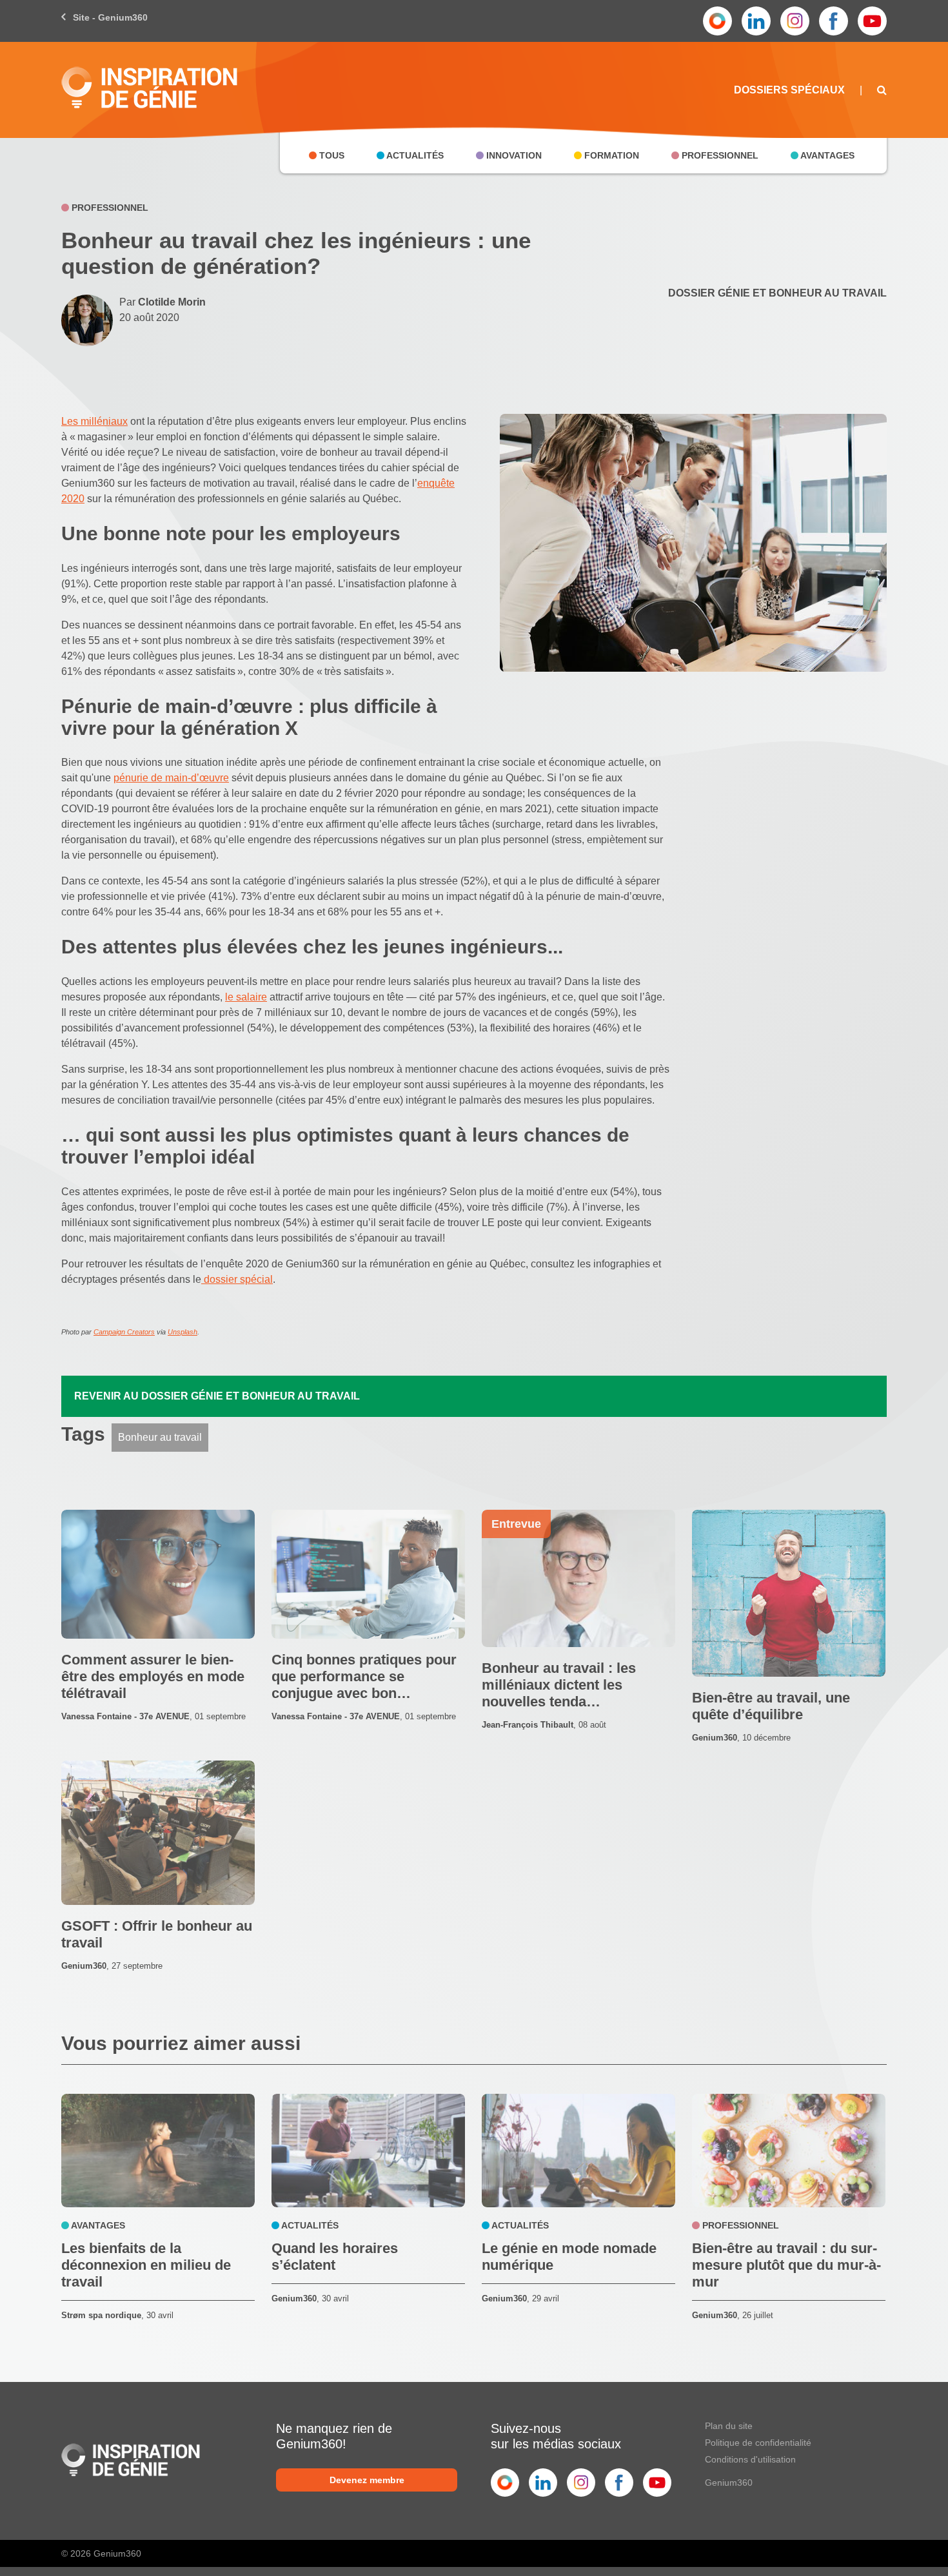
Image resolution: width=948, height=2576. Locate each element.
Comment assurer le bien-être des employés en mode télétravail (153, 1676)
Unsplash (183, 1332)
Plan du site (729, 2426)
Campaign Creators (124, 1332)
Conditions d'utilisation (750, 2459)
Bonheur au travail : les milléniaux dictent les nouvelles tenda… (559, 1685)
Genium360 (729, 2483)
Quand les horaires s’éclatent (335, 2257)
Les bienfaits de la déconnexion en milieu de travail (146, 2265)
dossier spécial (237, 1279)
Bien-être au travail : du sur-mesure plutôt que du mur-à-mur (786, 2265)
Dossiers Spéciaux (789, 90)
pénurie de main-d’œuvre (171, 778)
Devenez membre (367, 2480)
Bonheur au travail (160, 1437)
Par (163, 302)
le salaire (246, 997)
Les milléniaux (94, 421)
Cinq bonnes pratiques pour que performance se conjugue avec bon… (364, 1676)
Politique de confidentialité (758, 2443)
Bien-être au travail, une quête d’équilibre (771, 1706)
